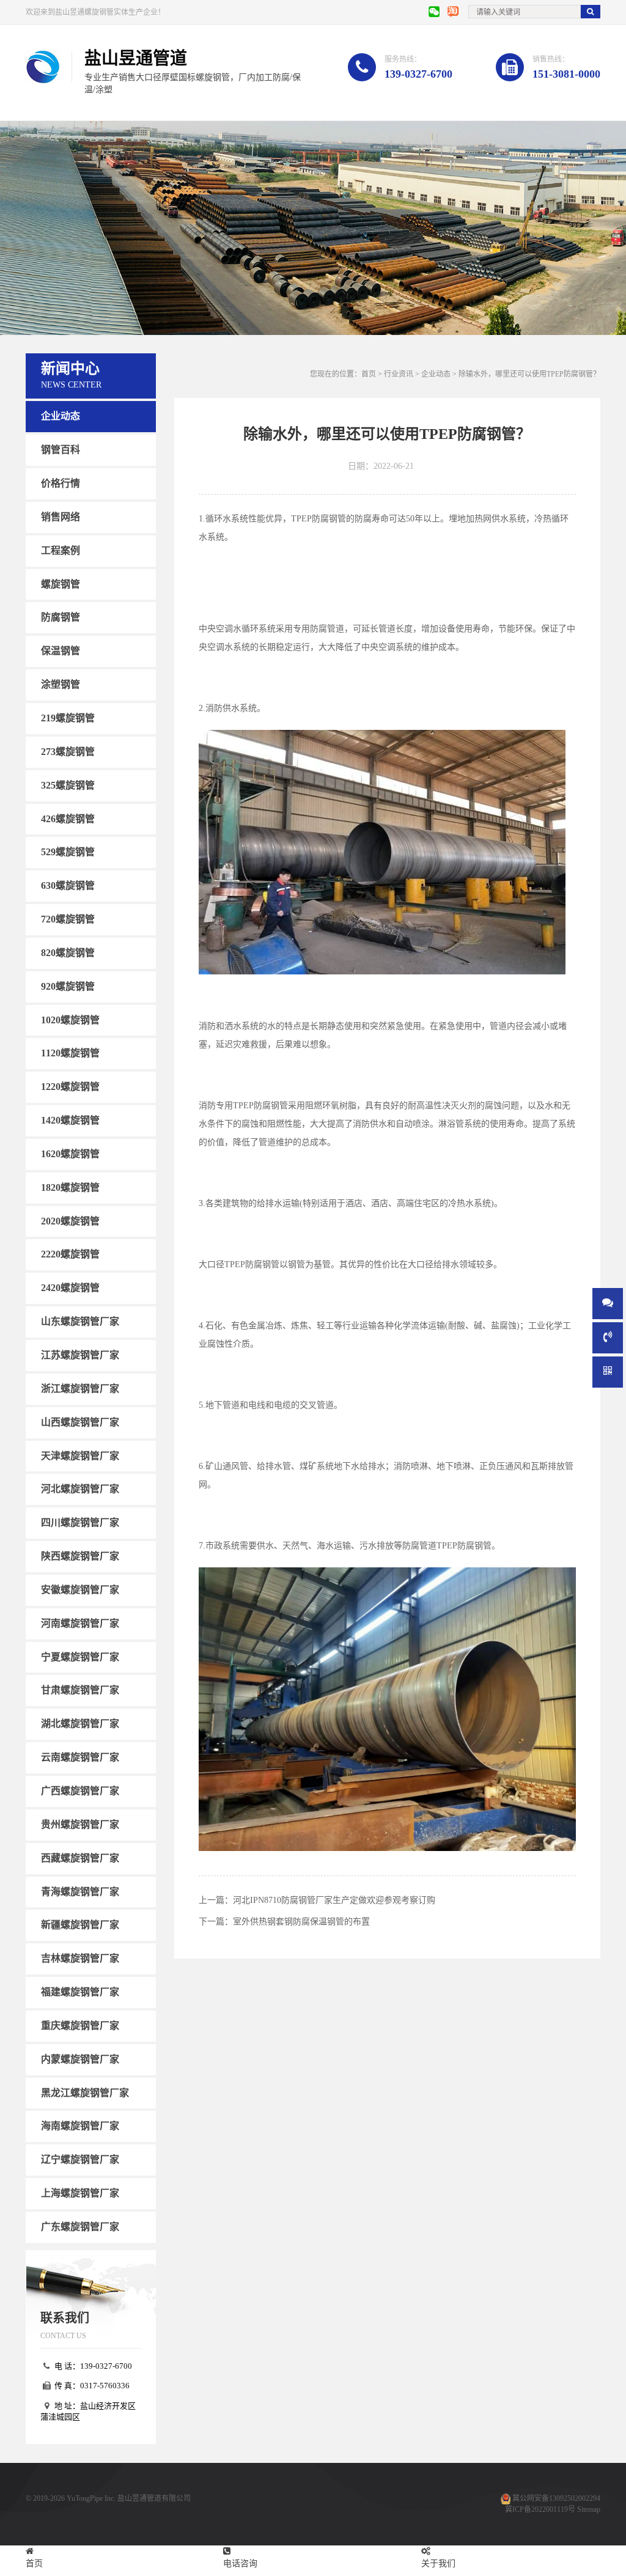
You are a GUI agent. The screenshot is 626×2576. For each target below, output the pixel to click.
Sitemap (589, 2509)
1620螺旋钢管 (70, 1154)
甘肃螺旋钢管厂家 (80, 1690)
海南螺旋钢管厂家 (80, 2126)
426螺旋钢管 (68, 818)
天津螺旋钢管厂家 (80, 1455)
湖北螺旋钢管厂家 (80, 1724)
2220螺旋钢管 (70, 1254)
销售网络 (61, 517)
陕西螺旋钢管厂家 (80, 1556)
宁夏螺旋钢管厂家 (80, 1656)
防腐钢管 (61, 617)
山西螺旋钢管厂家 (80, 1422)
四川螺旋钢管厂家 (80, 1522)
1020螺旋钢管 (70, 1019)
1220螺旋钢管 (70, 1087)
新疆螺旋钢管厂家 (80, 1925)
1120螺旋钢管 (70, 1053)
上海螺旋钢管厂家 (80, 2193)
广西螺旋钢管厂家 (80, 1791)
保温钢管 (61, 651)
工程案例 (61, 550)
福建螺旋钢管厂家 (80, 1992)
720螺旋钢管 (68, 919)
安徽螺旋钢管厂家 (80, 1590)
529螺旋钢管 (68, 852)
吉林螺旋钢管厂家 (80, 1958)
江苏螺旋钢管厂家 (80, 1355)
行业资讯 (399, 374)
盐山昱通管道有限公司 (154, 2498)
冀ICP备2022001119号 (540, 2509)
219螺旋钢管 (68, 718)
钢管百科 (61, 450)
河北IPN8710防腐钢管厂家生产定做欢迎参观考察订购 (334, 1900)
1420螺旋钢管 (70, 1120)
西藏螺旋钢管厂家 (80, 1857)
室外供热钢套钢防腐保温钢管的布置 (301, 1922)
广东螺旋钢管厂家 (80, 2227)
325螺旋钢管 (68, 785)
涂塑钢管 (61, 684)
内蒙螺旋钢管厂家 (80, 2059)
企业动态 (61, 416)
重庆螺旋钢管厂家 (80, 2026)
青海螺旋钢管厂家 (80, 1891)
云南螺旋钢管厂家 (80, 1757)
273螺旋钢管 (68, 752)
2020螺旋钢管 (70, 1220)
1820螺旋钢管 (70, 1187)
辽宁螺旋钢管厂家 (80, 2159)
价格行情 (61, 483)
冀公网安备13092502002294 (556, 2498)
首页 (369, 374)
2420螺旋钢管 (70, 1288)
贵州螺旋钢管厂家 (80, 1824)
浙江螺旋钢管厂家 (80, 1389)
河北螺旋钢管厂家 (80, 1489)
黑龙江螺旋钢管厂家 (85, 2092)
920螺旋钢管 (68, 986)
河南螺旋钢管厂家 (80, 1623)
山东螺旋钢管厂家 (80, 1321)
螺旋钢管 (61, 583)
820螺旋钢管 (68, 953)
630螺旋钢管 (68, 885)
